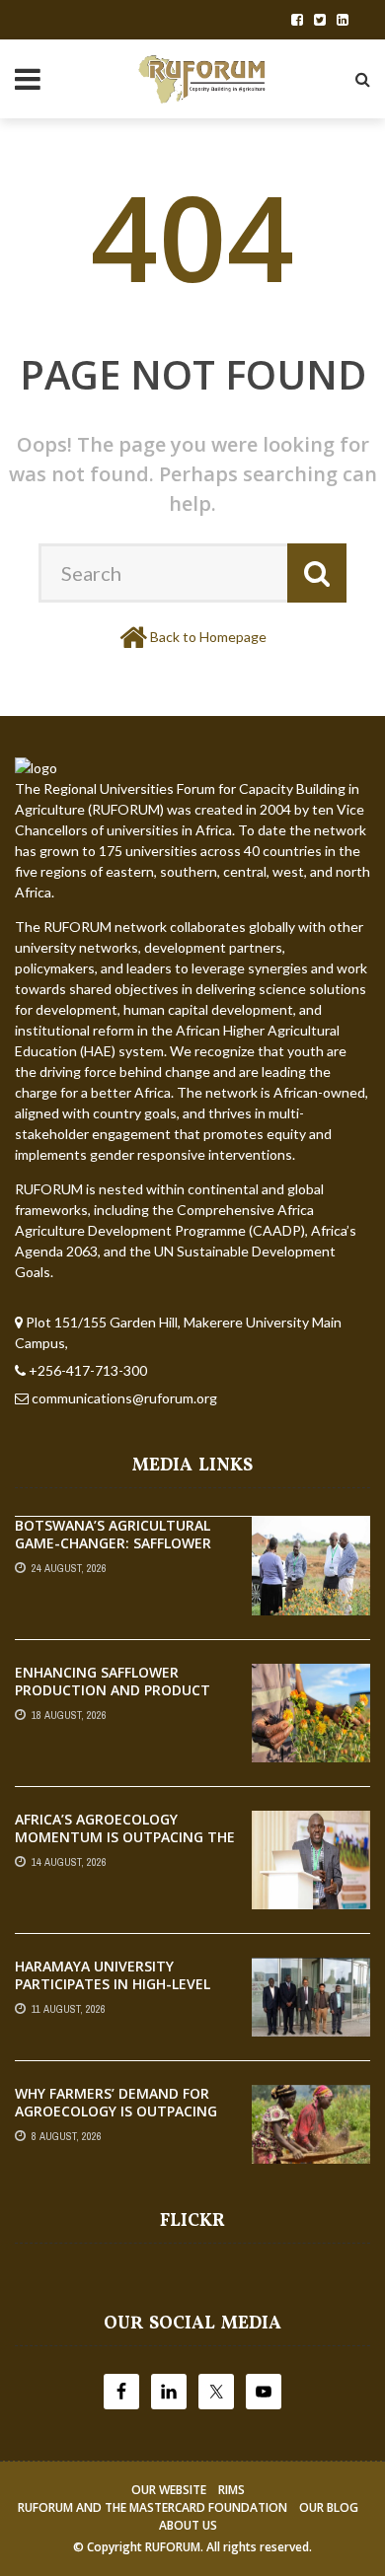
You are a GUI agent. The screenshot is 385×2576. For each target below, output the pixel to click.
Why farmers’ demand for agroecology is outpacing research (116, 2111)
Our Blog (329, 2507)
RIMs (231, 2490)
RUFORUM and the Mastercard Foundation (153, 2507)
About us (188, 2525)
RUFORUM (173, 2547)
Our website (169, 2490)
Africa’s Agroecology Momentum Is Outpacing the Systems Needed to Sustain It (125, 1846)
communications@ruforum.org (124, 1398)
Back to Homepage (208, 637)
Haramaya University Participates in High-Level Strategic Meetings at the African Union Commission (117, 1993)
